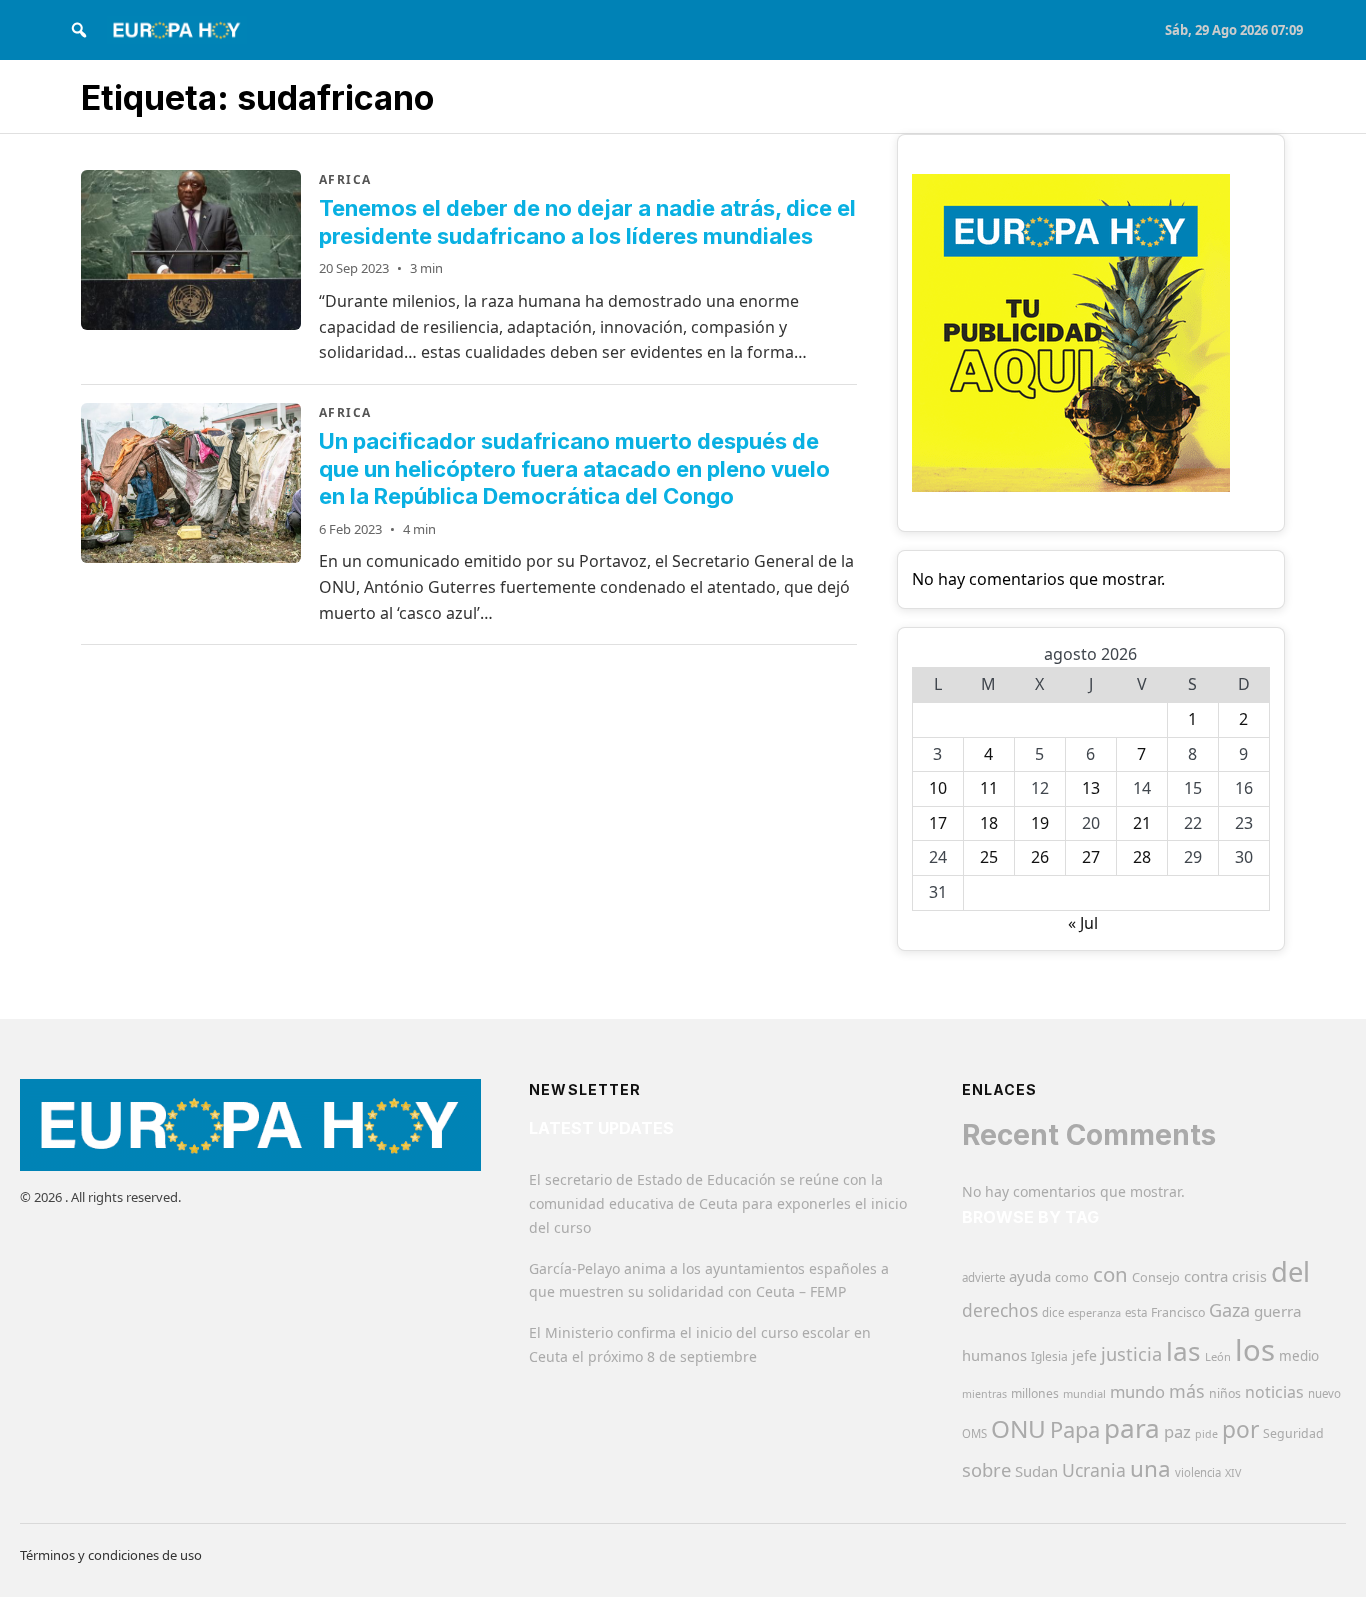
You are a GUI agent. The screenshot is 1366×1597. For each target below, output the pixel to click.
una (1150, 1468)
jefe (1084, 1355)
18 (989, 823)
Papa (1075, 1429)
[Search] (79, 30)
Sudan (1036, 1471)
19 (1040, 823)
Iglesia (1049, 1356)
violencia (1198, 1472)
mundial (1084, 1393)
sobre (986, 1469)
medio (1299, 1356)
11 (989, 788)
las (1183, 1351)
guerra (1278, 1311)
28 (1142, 857)
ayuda (1030, 1276)
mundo (1137, 1391)
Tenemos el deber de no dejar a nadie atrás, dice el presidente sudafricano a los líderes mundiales (587, 222)
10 (938, 788)
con (1110, 1274)
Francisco (1178, 1312)
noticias (1274, 1392)
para (1132, 1428)
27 (1091, 857)
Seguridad (1293, 1433)
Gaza (1229, 1310)
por (1240, 1429)
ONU (1018, 1428)
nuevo (1324, 1393)
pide (1206, 1434)
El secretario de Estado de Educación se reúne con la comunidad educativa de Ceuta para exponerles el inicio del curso (718, 1203)
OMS (974, 1433)
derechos (1000, 1310)
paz (1177, 1431)
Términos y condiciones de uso (111, 1555)
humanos (994, 1355)
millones (1035, 1393)
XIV (1233, 1473)
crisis (1249, 1276)
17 (938, 823)
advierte (983, 1277)
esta (1136, 1312)
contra (1206, 1276)
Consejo (1156, 1277)
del (1290, 1271)
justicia (1131, 1354)
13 (1091, 788)
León (1218, 1356)
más (1187, 1391)
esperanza (1094, 1312)
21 (1142, 823)
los (1255, 1350)
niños (1225, 1393)
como (1072, 1277)
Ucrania (1094, 1470)
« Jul (1083, 923)
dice (1053, 1312)
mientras (984, 1394)
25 (989, 857)
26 (1040, 857)
